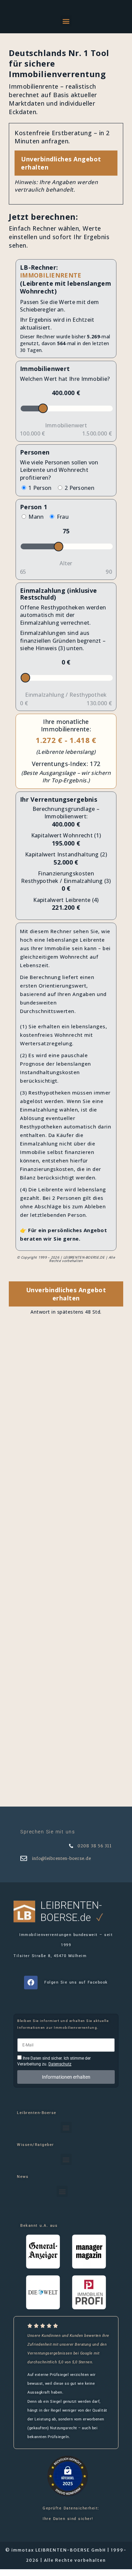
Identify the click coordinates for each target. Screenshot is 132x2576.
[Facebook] (31, 1983)
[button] (66, 21)
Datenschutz (60, 2064)
